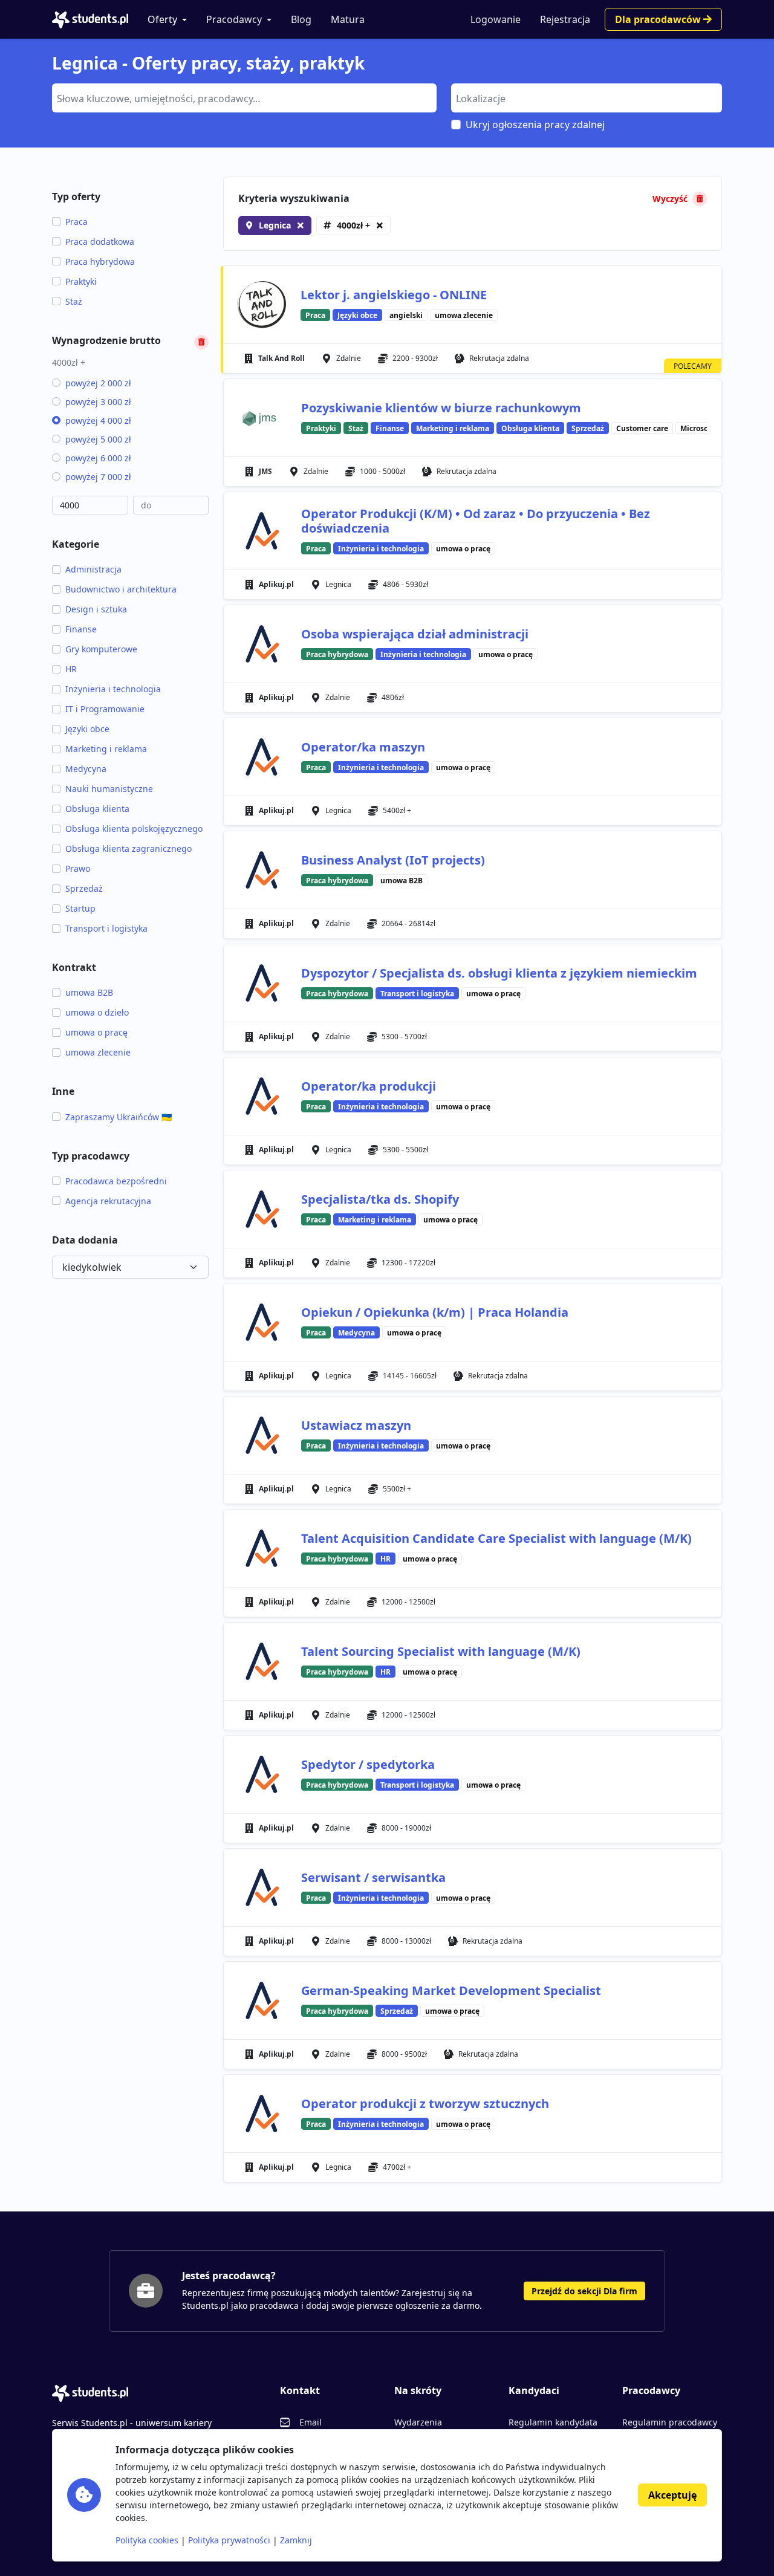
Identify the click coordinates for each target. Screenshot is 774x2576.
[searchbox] (243, 97)
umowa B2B (89, 992)
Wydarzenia (418, 2422)
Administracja (93, 569)
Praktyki (81, 281)
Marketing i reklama (106, 749)
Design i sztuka (96, 609)
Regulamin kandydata (553, 2422)
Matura (348, 19)
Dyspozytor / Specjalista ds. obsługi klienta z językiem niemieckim (499, 973)
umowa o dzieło (97, 1012)
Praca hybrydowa (100, 261)
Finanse (81, 629)
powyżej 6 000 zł (98, 458)
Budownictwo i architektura (121, 589)
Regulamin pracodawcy (670, 2422)
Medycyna (86, 769)
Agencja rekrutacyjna (108, 1201)
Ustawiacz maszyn (356, 1425)
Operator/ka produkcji (369, 1086)
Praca (76, 222)
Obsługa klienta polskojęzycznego (134, 829)
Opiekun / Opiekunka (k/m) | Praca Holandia (435, 1312)
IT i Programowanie (105, 709)
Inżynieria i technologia (113, 689)
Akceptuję (672, 2495)
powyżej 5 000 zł (98, 439)
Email (311, 2422)
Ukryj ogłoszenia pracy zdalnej (535, 125)
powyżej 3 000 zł (98, 402)
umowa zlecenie (98, 1052)
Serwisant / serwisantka (373, 1877)
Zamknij (296, 2540)
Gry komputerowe (101, 649)
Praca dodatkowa (100, 242)
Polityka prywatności (229, 2540)
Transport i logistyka (106, 928)
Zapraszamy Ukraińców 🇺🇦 (119, 1117)
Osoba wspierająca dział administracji (415, 634)
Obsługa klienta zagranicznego (128, 848)
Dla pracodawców (659, 19)
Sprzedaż (84, 888)
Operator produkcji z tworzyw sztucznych (425, 2104)
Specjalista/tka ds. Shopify (380, 1199)
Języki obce (87, 729)
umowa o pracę (96, 1032)
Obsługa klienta (97, 809)
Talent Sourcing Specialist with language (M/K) (441, 1651)
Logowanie (496, 19)
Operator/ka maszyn (363, 747)
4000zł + (353, 225)
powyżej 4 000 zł (98, 420)
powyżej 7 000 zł (98, 477)
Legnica (275, 225)
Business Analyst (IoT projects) (393, 860)
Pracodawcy (234, 19)
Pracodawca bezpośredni (116, 1181)
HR (71, 669)
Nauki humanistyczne (109, 789)
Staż (74, 301)
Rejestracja (565, 19)
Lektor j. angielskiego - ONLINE (394, 295)
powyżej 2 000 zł (98, 383)
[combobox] (244, 98)
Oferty (162, 19)
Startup (80, 908)
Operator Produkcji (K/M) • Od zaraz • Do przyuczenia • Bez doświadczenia (476, 521)
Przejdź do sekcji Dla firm (584, 2291)
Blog (301, 19)
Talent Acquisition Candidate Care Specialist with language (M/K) (496, 1538)
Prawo (78, 868)
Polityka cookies (147, 2540)
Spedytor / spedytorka (368, 1764)
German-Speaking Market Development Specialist (451, 1990)
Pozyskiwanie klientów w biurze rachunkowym (441, 408)
